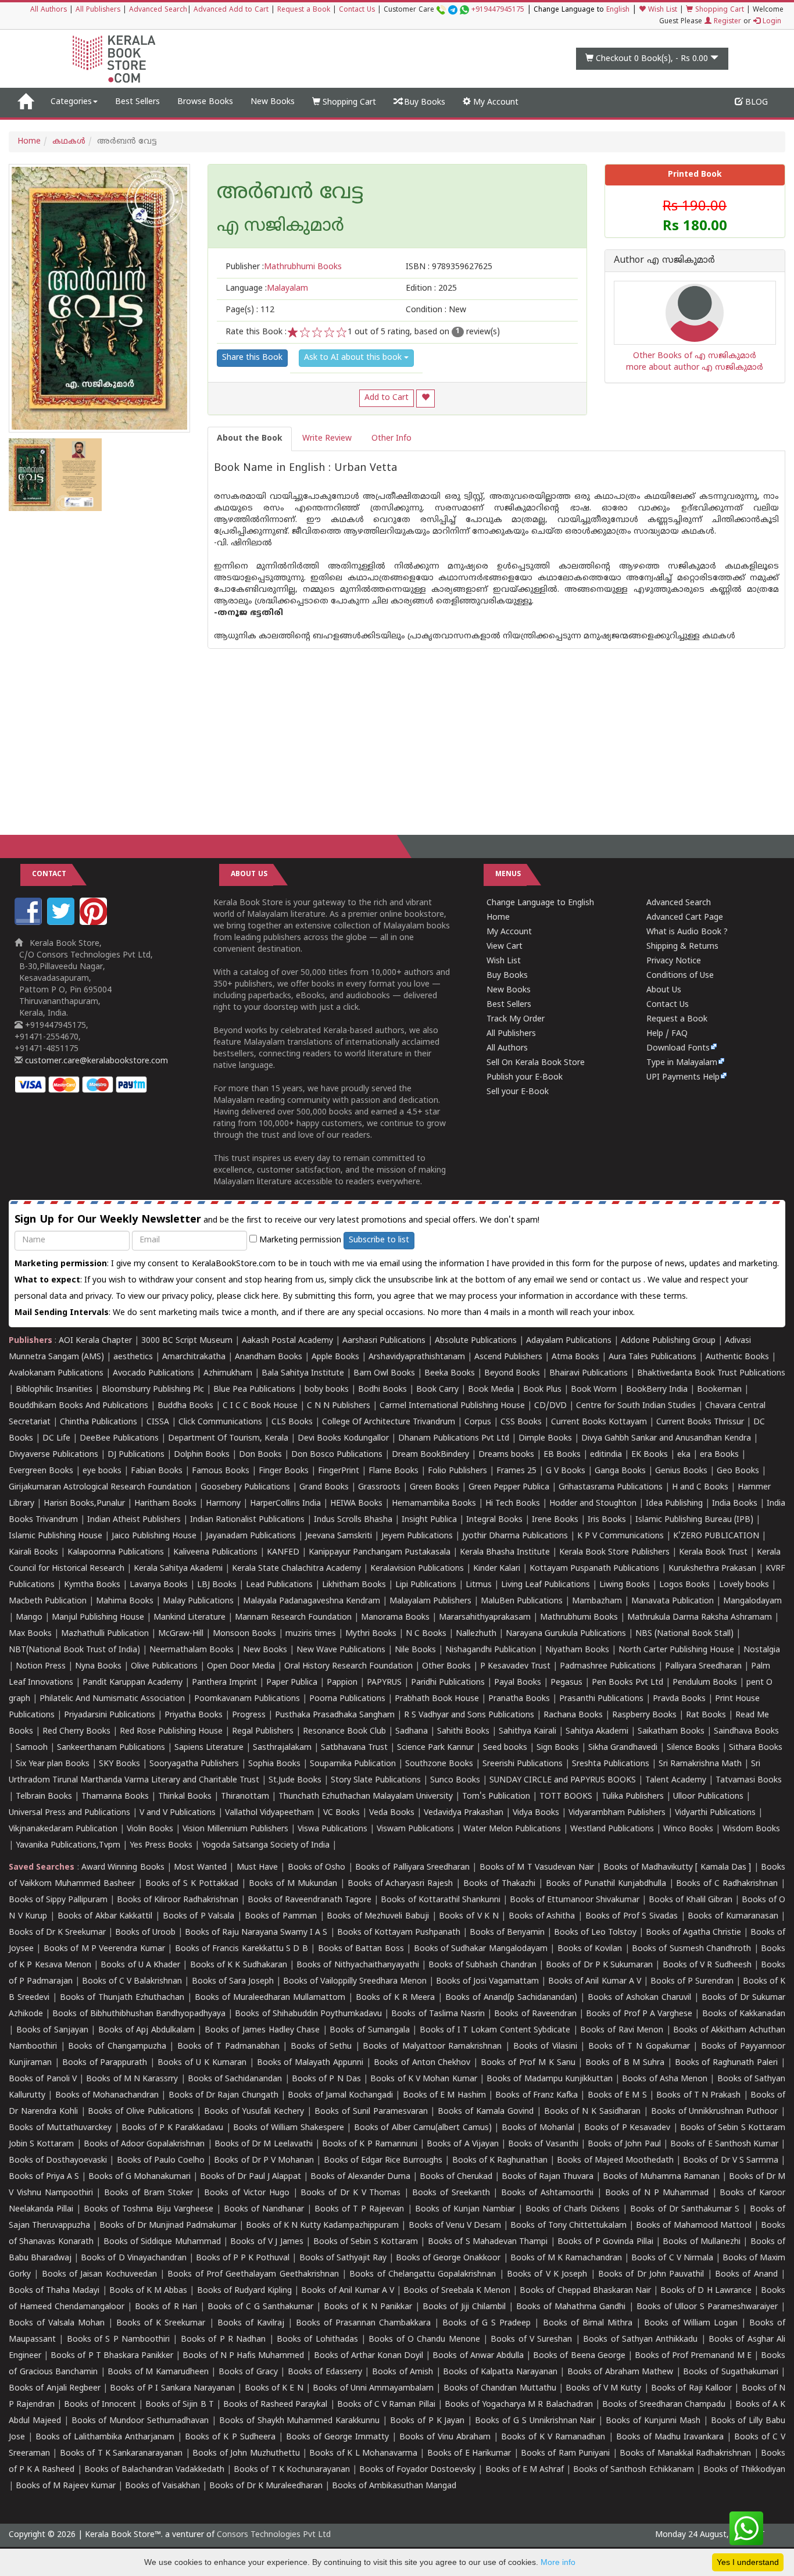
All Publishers (98, 10)
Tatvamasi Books (749, 1780)
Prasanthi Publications (601, 1699)
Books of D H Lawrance (706, 2291)
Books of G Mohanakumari (140, 2177)
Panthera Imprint (224, 1683)
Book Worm (594, 1390)
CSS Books (521, 1422)
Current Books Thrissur (700, 1422)
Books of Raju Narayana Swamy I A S (256, 1933)
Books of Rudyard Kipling (244, 2291)
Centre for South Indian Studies (636, 1406)
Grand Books (324, 1487)
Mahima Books (125, 1601)
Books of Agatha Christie (693, 1933)
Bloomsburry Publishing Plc (153, 1390)
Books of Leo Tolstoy (595, 1933)
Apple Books (335, 1357)
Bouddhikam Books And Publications (78, 1406)
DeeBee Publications (119, 1439)
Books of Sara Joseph (233, 1982)
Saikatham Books (671, 1732)
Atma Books (575, 1357)
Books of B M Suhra (625, 2063)
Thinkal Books (185, 1797)
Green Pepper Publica (509, 1487)
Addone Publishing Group (668, 1341)
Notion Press (41, 1666)
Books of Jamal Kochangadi (340, 2096)
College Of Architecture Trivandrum (389, 1422)
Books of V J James (267, 2242)
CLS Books (292, 1422)
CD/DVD (550, 1406)
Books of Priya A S (44, 2177)
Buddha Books (185, 1406)
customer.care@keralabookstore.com (95, 1061)
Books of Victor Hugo (246, 2193)
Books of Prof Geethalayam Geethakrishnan (253, 2275)
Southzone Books (439, 1764)
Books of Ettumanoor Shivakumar (575, 1900)
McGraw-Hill (181, 1634)
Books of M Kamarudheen (158, 2372)
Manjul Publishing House (98, 1618)
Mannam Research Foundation (293, 1618)
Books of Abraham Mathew (620, 2372)
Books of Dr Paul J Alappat (251, 2177)
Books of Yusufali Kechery (254, 2112)
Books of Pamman (281, 1916)
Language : (267, 289)
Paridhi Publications (448, 1683)
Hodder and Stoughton (593, 1504)
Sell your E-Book (518, 1092)
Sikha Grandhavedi (623, 1748)
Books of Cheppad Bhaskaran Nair (585, 2291)
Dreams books (506, 1455)
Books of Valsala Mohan (57, 2323)
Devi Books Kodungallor (343, 1439)
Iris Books (607, 1520)
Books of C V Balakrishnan (132, 1982)
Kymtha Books (92, 1585)
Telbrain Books (44, 1797)
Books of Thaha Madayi (54, 2291)
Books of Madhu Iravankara (670, 2437)
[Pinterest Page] (95, 923)
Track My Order (516, 1019)
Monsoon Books (244, 1634)
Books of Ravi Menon (622, 2030)
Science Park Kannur (435, 1748)
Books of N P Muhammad (657, 2193)
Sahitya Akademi (597, 1732)
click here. (263, 1297)
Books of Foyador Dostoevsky (417, 2470)
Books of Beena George (579, 2356)
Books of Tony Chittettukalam (568, 2226)
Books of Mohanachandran (107, 2096)
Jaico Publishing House (154, 1536)
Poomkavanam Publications (247, 1699)
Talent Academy (676, 1780)
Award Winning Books (123, 1868)
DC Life (56, 1439)
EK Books (650, 1455)
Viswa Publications (332, 1829)
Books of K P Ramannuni (370, 2144)
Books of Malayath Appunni (310, 2063)
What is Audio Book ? (687, 932)
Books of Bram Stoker (148, 2193)
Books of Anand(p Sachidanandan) (511, 1998)
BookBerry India (657, 1390)
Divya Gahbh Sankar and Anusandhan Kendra (666, 1439)
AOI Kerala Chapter (95, 1341)
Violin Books (150, 1829)
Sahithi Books (463, 1732)
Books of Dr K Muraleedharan (266, 2486)
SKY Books (119, 1764)
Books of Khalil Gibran (691, 1900)
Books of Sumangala (369, 2030)
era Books (719, 1455)
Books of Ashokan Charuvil (639, 1998)
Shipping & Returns (682, 947)
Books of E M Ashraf (525, 2470)
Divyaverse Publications (53, 1455)
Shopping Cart (718, 10)
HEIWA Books (356, 1504)
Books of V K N (468, 1916)
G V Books (566, 1471)
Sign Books (558, 1748)
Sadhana (412, 1732)
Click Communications (220, 1422)
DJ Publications (136, 1455)
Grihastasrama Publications (611, 1487)
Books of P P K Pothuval (243, 2258)
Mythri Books (371, 1634)
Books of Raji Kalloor (691, 2389)
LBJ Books (217, 1585)
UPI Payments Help (683, 1078)
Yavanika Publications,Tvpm (68, 1846)
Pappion (342, 1683)
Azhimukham (228, 1373)
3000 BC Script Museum (187, 1341)
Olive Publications (164, 1666)
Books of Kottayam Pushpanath (399, 1933)
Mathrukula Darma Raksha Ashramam (700, 1618)
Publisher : (284, 267)
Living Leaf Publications (546, 1585)
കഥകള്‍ (69, 142)
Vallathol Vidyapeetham (269, 1813)
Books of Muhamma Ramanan (661, 2177)
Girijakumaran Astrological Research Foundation (100, 1487)
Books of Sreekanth (451, 2193)
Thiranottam (245, 1797)
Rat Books (706, 1715)
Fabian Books (157, 1471)
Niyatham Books (577, 1650)
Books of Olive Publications (141, 2112)
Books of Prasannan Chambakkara (363, 2323)
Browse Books (205, 102)
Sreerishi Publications (523, 1764)
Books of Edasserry (325, 2372)
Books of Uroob (145, 1933)
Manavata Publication (673, 1601)
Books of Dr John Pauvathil (651, 2275)
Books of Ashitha (542, 1916)
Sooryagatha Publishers (194, 1764)
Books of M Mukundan (293, 1884)
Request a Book (304, 10)
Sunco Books (455, 1780)
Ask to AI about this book (354, 358)
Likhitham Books (354, 1585)
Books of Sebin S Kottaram (366, 2242)
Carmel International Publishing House (452, 1406)
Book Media (491, 1390)
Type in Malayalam (682, 1063)
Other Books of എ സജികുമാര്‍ (695, 356)
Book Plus (542, 1390)
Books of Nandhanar (264, 2209)
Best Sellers (137, 102)
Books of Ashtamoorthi (547, 2193)
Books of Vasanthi (543, 2144)
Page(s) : (250, 310)
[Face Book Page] (30, 923)
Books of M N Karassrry (132, 2079)
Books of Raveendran (535, 2014)
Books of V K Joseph (547, 2275)
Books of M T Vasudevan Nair (537, 1868)
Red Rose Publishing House (171, 1732)
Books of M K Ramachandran (566, 2258)
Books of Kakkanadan (744, 2014)
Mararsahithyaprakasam (485, 1618)
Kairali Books (33, 1553)
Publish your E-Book (525, 1078)
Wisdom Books (751, 1829)
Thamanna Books (115, 1797)
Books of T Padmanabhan (228, 2047)
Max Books (30, 1634)
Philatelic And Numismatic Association (112, 1699)
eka (684, 1455)
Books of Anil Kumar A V (594, 1982)
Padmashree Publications (608, 1666)
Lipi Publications (426, 1585)
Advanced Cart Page (685, 918)
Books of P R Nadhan (223, 2340)
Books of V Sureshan (531, 2340)
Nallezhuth (476, 1634)
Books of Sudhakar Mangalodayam (481, 1949)
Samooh (32, 1748)
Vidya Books (536, 1813)
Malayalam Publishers (430, 1601)
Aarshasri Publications (384, 1341)
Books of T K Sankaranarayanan (121, 2454)
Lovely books (744, 1585)
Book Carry (437, 1390)
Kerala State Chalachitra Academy (296, 1569)
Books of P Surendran (692, 1982)
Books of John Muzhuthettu (246, 2454)
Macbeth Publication (48, 1601)
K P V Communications (620, 1536)
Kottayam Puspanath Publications (594, 1569)
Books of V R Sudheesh (707, 1965)
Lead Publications (279, 1585)
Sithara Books (756, 1748)
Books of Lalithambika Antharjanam (105, 2437)
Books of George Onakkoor (448, 2258)
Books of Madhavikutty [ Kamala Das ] (677, 1868)
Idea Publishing (674, 1504)
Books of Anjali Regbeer (55, 2389)
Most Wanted (200, 1868)
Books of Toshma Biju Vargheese (148, 2209)
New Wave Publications (341, 1650)
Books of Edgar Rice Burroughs (383, 2161)
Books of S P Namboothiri (118, 2340)
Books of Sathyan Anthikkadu (640, 2340)
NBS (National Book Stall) (684, 1634)
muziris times (311, 1634)
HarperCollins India (285, 1504)
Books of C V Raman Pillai (386, 2405)
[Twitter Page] (62, 923)
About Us (664, 990)
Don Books (260, 1455)
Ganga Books (620, 1471)
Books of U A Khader (140, 1965)
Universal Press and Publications (69, 1813)
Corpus (478, 1422)
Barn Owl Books (384, 1373)
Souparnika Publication (353, 1764)
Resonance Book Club (344, 1732)
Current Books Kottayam (599, 1422)
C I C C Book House (260, 1406)
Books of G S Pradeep (487, 2323)
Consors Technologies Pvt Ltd (274, 2535)
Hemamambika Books (434, 1504)
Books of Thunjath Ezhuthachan (122, 1998)
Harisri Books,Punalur (84, 1504)
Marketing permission (299, 1240)
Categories (71, 102)
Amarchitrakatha (194, 1357)
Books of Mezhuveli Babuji (378, 1916)
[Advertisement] (397, 730)
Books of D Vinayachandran (133, 2258)
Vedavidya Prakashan (464, 1813)
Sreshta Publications (611, 1764)
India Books (735, 1504)
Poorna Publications (347, 1699)
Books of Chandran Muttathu (500, 2389)
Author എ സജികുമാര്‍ (664, 261)
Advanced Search (158, 10)
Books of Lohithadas (317, 2340)
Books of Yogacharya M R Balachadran (519, 2405)
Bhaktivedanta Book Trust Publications (711, 1373)
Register (726, 22)
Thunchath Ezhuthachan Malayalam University (366, 1797)
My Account (495, 103)
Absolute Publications (476, 1341)
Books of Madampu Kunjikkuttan (550, 2079)
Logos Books (684, 1585)
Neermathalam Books (192, 1650)
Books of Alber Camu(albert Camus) (423, 2128)
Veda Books (392, 1813)
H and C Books (700, 1487)
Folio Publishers (457, 1471)
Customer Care (454, 10)
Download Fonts (678, 1048)
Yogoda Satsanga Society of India (266, 1846)
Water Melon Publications (512, 1829)
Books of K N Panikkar (368, 2307)
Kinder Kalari (497, 1569)
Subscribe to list (379, 1240)
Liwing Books (625, 1585)
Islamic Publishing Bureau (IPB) (694, 1520)
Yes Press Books (161, 1846)
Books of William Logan (691, 2323)
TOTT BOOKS (566, 1797)
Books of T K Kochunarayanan (292, 2470)
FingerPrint (339, 1471)
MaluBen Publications (522, 1601)
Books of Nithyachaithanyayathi (357, 1965)
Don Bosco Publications (337, 1455)
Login (771, 22)
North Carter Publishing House (676, 1650)
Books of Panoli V (43, 2079)
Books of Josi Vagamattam (487, 1982)
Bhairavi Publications (589, 1373)
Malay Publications (198, 1601)
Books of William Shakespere (289, 2128)
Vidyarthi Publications (715, 1813)
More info (558, 2562)
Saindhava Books (746, 1732)
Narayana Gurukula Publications (566, 1634)
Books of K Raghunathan (500, 2161)
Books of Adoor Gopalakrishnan (144, 2144)
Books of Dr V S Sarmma (731, 2161)
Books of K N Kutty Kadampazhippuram (322, 2226)
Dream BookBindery (430, 1455)
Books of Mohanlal (538, 2128)
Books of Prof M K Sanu (528, 2063)
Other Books (446, 1666)
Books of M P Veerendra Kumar (104, 1949)
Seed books (505, 1748)
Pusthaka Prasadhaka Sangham (335, 1715)
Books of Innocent (100, 2405)
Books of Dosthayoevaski (58, 2161)
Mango (29, 1618)
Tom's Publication (496, 1797)
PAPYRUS (384, 1683)
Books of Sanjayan (52, 2030)
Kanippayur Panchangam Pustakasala (380, 1553)
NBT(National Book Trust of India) (74, 1650)
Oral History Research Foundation (348, 1666)
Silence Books (693, 1748)
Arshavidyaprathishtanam (417, 1357)
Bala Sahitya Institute (303, 1373)
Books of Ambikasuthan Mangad (394, 2486)
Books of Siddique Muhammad (162, 2242)
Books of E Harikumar (469, 2454)
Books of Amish (403, 2372)
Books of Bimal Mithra (588, 2323)
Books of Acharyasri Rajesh (400, 1884)
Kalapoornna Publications (116, 1553)
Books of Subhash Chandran (482, 1965)
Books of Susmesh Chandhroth (691, 1949)
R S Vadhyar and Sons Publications (469, 1715)
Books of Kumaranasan (733, 1916)
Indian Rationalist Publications (247, 1520)
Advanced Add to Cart (231, 10)
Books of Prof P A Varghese (639, 2014)
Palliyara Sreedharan (703, 1666)
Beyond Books (512, 1373)
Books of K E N (274, 2389)
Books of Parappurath (105, 2063)
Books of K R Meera (395, 1998)
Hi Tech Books (513, 1504)
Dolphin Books (202, 1455)
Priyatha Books (194, 1715)
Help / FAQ (667, 1034)
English (618, 10)
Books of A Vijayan (463, 2144)
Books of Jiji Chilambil (464, 2307)
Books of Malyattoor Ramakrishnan (432, 2047)
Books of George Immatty (337, 2437)
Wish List (661, 10)
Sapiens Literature (209, 1748)
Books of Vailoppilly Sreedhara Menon (355, 1982)
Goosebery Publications (245, 1487)
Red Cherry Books (76, 1732)
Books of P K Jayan (427, 2421)
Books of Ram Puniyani (565, 2454)
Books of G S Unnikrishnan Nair (535, 2421)
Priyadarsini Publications (110, 1715)
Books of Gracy (248, 2372)
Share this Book (252, 358)
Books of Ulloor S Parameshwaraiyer (707, 2307)
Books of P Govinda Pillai (605, 2242)
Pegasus (566, 1683)
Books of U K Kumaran (202, 2063)
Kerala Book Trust (713, 1553)
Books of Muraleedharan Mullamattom (270, 1998)
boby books (327, 1390)
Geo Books (738, 1471)
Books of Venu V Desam (455, 2226)
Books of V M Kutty (603, 2389)
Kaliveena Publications (215, 1553)
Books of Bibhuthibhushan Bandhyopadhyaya (139, 2014)
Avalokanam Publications (56, 1373)
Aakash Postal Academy (289, 1341)
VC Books (341, 1813)
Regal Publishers (263, 1732)
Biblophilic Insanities (54, 1390)
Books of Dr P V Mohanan (264, 2161)
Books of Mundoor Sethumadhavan (140, 2421)
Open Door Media (241, 1666)
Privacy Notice (674, 961)
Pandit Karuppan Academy (133, 1683)
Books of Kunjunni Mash (653, 2421)
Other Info (391, 439)
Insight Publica (429, 1520)
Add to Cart (387, 398)
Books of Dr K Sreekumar (57, 1933)
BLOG (755, 103)
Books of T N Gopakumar (639, 2047)
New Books (273, 102)
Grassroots (379, 1487)
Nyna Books (98, 1666)
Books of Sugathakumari (730, 2372)
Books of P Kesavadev (627, 2128)
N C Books (426, 1634)
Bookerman (719, 1390)
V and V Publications (178, 1813)
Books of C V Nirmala (672, 2258)
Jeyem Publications (417, 1536)
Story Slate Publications (376, 1780)
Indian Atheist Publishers (134, 1520)
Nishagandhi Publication (491, 1650)
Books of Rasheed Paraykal (275, 2405)
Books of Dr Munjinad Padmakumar (168, 2226)
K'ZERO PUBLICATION (716, 1536)
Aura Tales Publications (652, 1357)
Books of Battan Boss (361, 1949)
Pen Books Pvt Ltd (627, 1683)
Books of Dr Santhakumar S (684, 2209)
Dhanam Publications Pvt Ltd (454, 1439)
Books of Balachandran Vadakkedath (154, 2470)
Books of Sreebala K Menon (457, 2291)
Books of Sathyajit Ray (343, 2258)
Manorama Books (395, 1618)
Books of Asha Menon (665, 2079)
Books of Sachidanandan (235, 2079)
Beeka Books (450, 1373)
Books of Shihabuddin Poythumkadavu (308, 2014)
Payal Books (518, 1683)
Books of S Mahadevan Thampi (488, 2242)
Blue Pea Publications (254, 1390)
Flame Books (394, 1471)
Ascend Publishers (508, 1357)
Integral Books (494, 1520)
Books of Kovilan (590, 1949)
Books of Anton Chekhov (422, 2063)
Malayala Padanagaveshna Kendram (312, 1601)
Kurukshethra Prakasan (712, 1569)
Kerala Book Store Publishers (614, 1553)
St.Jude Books (295, 1780)
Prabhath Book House (437, 1699)
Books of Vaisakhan (162, 2486)
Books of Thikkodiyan (744, 2470)
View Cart (505, 947)
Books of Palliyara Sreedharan (412, 1868)
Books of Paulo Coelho (161, 2161)
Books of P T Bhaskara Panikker (112, 2356)
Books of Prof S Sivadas (632, 1916)
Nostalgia (762, 1650)
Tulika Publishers (633, 1797)
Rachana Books (573, 1715)
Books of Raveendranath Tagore (310, 1900)
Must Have (257, 1868)
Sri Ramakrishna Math (700, 1764)
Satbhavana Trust (354, 1748)
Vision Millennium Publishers (235, 1829)
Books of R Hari (166, 2307)
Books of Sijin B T (180, 2405)
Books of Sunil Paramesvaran (371, 2112)
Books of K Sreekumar (161, 2323)
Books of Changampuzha (117, 2047)
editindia (606, 1455)
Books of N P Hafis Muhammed (243, 2356)
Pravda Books (679, 1699)
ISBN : (449, 267)
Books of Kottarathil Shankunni (440, 1900)
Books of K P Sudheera (230, 2437)
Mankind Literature (189, 1618)
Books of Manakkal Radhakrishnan (685, 2454)
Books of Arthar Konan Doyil (369, 2356)
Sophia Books (274, 1764)
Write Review (327, 439)
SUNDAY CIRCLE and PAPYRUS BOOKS (563, 1780)
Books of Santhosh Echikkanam (633, 2470)
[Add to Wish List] (425, 399)
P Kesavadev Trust (515, 1666)
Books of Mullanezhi (702, 2242)
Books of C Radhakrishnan (727, 1884)
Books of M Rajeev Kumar (66, 2486)
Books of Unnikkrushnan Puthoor (715, 2112)
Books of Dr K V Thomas (350, 2193)
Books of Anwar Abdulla (478, 2356)
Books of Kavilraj (251, 2323)
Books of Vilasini (545, 2047)
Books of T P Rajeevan (359, 2209)
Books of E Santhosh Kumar (724, 2144)
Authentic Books (737, 1357)
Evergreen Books (41, 1471)
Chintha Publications (99, 1422)
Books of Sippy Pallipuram (58, 1900)
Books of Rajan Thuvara (548, 2177)
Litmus (479, 1585)
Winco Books (688, 1829)
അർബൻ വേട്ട (290, 194)
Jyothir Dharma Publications (515, 1536)
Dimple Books (545, 1439)
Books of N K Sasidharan (592, 2112)
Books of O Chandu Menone (424, 2340)
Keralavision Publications (417, 1569)
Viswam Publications (415, 1829)
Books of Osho (317, 1868)
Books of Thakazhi (499, 1884)
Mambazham (597, 1601)
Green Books (434, 1487)
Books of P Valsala (199, 1916)
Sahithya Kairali (527, 1732)
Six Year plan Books (53, 1764)
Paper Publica (292, 1683)
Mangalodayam (752, 1601)
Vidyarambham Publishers (617, 1813)
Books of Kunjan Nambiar (465, 2209)
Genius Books (681, 1471)
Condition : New (436, 310)
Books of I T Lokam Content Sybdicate (495, 2030)
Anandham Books (269, 1357)
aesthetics (133, 1357)
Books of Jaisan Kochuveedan (99, 2275)
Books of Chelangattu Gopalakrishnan (423, 2275)
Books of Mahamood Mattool (693, 2226)
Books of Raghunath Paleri (727, 2063)
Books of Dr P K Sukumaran (599, 1965)
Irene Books (555, 1520)
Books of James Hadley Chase (262, 2030)
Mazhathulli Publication (105, 1634)
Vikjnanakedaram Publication (63, 1829)
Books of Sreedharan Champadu (664, 2405)
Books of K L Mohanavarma (363, 2454)
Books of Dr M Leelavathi (264, 2144)
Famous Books (221, 1471)
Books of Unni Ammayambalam (373, 2389)
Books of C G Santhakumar (260, 2307)
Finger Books (284, 1471)
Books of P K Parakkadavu (172, 2128)
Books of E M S (617, 2096)
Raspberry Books (644, 1715)
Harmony (223, 1504)
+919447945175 (498, 10)
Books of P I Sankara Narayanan (172, 2389)
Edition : (431, 289)
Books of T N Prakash (698, 2096)
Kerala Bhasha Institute (505, 1553)
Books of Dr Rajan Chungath (223, 2096)
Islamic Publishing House (56, 1536)
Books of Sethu (321, 2047)
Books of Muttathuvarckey (60, 2128)
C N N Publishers (339, 1406)
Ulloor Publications (708, 1797)
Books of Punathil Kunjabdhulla (606, 1884)
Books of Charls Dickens (573, 2209)
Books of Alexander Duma (360, 2177)
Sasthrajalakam (282, 1748)
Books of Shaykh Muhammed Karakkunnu (299, 2421)
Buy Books (423, 103)
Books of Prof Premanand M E (693, 2356)
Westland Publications (613, 1829)
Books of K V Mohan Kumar (423, 2079)
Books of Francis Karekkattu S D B (242, 1949)
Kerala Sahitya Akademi (178, 1569)
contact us (622, 1280)
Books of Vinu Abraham (445, 2437)
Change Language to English (540, 903)
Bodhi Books (382, 1390)
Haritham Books (165, 1504)
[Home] (25, 102)
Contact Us (357, 10)
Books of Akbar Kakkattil (105, 1916)
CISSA (158, 1422)
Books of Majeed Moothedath (615, 2161)
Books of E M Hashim (444, 2096)
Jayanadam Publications (251, 1536)
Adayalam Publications (569, 1341)
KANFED (283, 1553)
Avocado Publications (153, 1373)
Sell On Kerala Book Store (536, 1063)
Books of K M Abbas (149, 2291)
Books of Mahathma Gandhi (571, 2307)
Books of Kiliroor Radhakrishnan (178, 1900)
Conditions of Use (680, 976)
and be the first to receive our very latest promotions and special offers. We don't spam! (277, 1220)
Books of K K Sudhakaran (239, 1965)
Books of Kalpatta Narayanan (500, 2372)
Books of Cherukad (456, 2177)
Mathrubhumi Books (579, 1618)
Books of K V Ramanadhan (553, 2437)
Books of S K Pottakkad (192, 1884)
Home (29, 142)
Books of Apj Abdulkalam (146, 2030)
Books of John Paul (624, 2144)
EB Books (562, 1455)
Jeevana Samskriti (339, 1536)
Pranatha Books (519, 1699)
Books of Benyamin (507, 1933)
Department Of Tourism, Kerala (228, 1439)
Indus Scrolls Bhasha (353, 1520)
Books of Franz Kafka (537, 2096)
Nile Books (415, 1650)
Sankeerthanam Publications (111, 1748)
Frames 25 (516, 1471)
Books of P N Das (326, 2079)
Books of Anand (746, 2275)
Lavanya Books (159, 1585)
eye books (102, 1471)
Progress (249, 1715)
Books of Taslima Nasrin (438, 2014)
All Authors (49, 10)
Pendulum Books (705, 1683)
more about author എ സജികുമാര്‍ (695, 368)
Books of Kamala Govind (486, 2112)
